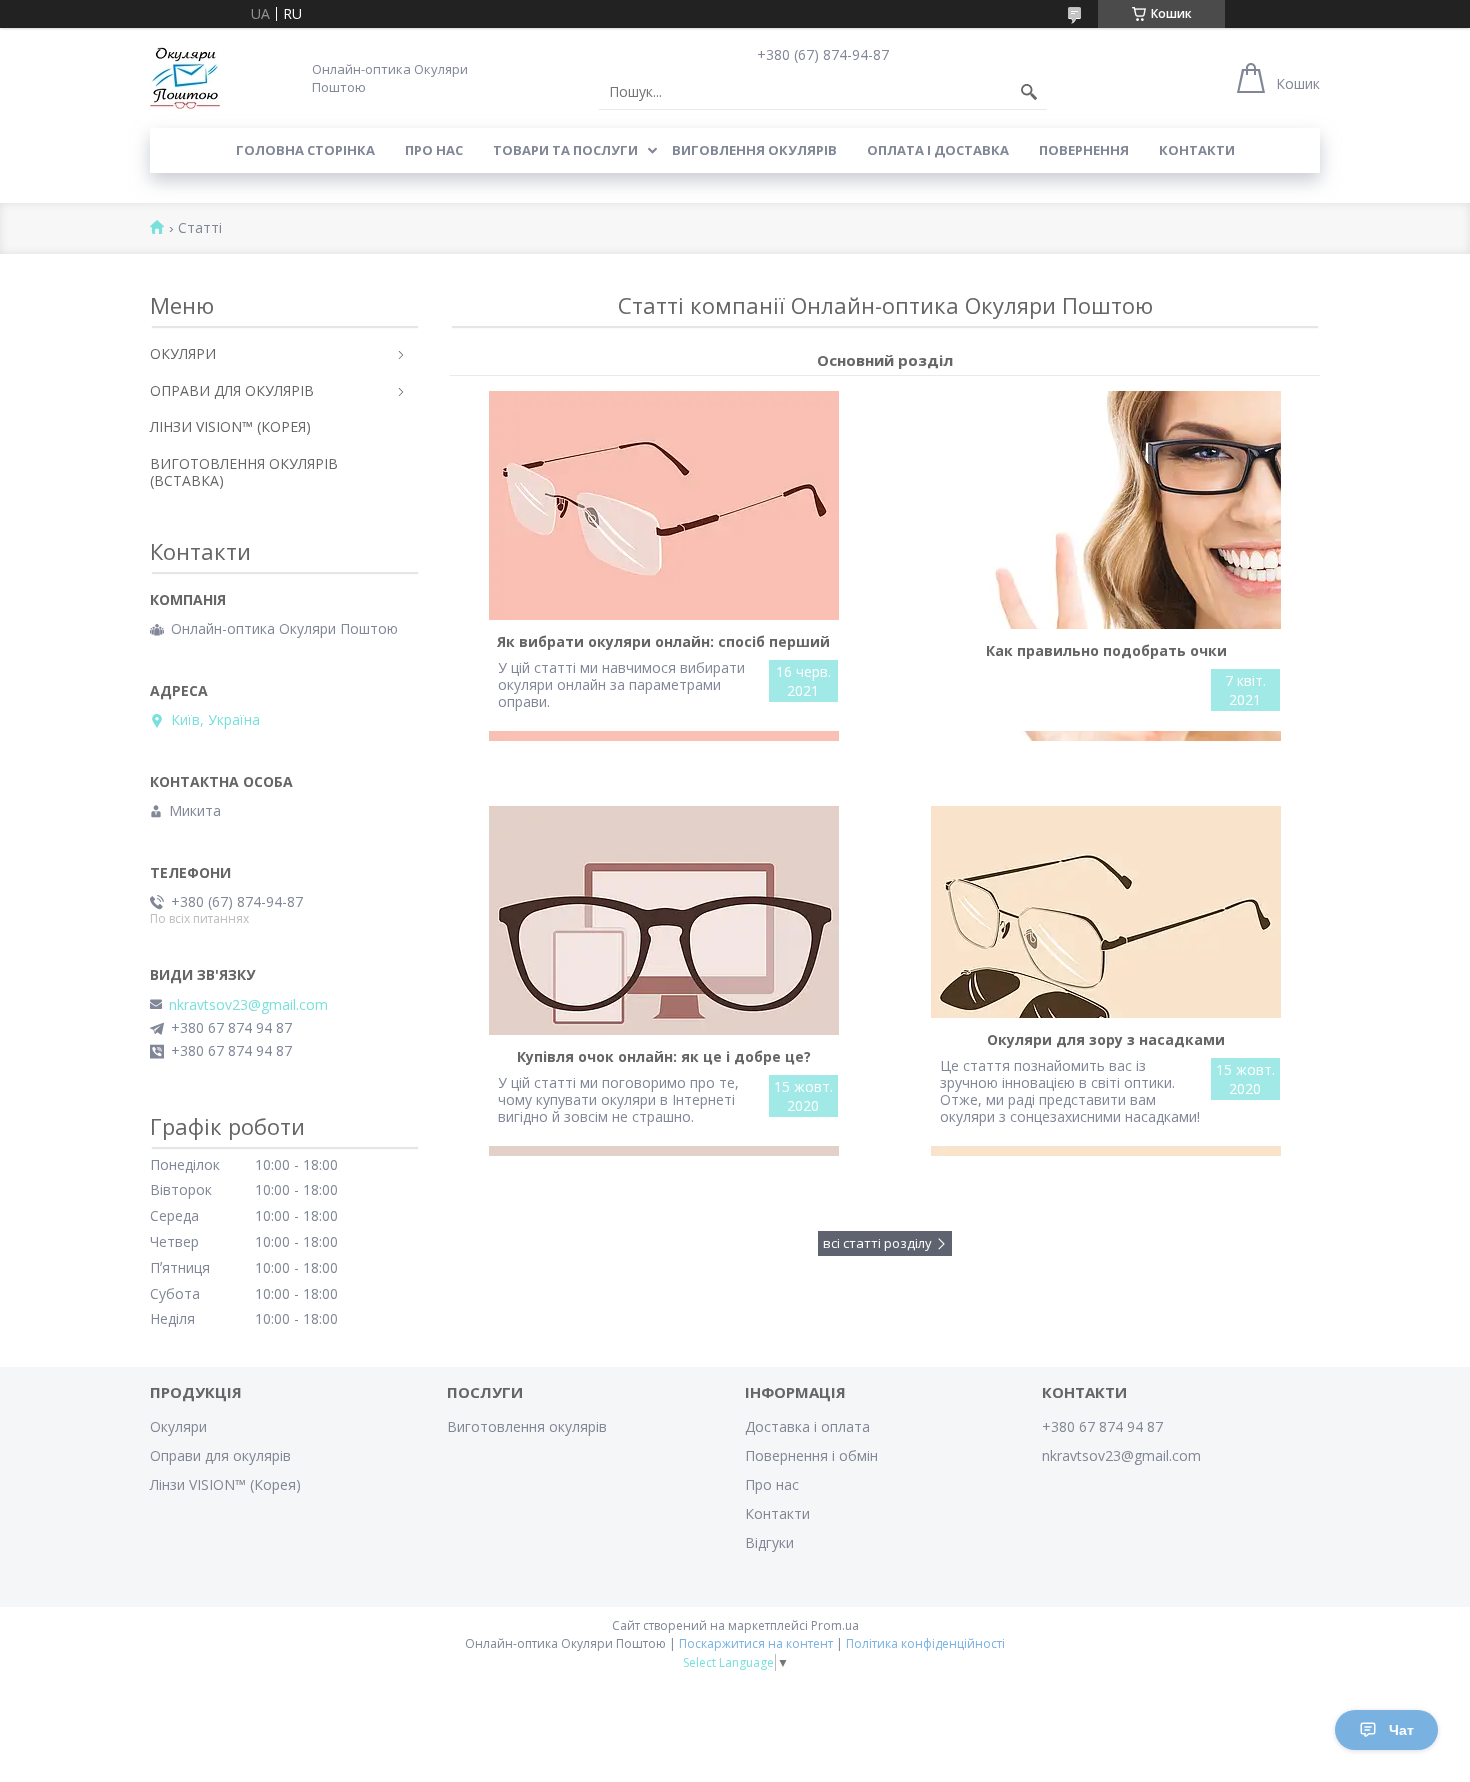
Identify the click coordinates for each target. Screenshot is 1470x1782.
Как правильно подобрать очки (1106, 650)
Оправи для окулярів (220, 1455)
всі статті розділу (877, 1243)
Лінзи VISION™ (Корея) (225, 1484)
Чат (1401, 1730)
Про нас (434, 150)
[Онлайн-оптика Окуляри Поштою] (185, 78)
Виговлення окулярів (754, 150)
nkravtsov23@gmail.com (248, 1005)
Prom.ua (835, 1625)
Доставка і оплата (807, 1426)
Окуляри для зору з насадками (1106, 1039)
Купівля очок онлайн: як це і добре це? (664, 1056)
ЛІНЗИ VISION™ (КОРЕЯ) (230, 426)
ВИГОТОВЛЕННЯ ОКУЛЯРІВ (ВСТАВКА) (244, 472)
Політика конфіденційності (925, 1643)
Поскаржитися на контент (756, 1643)
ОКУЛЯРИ (183, 353)
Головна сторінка (305, 150)
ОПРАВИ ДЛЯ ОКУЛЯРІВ (232, 390)
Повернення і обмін (811, 1455)
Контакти (1197, 150)
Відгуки (769, 1542)
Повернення (1084, 150)
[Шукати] (1029, 92)
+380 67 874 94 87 (1102, 1426)
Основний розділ (885, 360)
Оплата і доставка (938, 150)
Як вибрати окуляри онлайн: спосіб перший (663, 641)
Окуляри (178, 1426)
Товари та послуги (565, 150)
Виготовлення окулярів (527, 1426)
